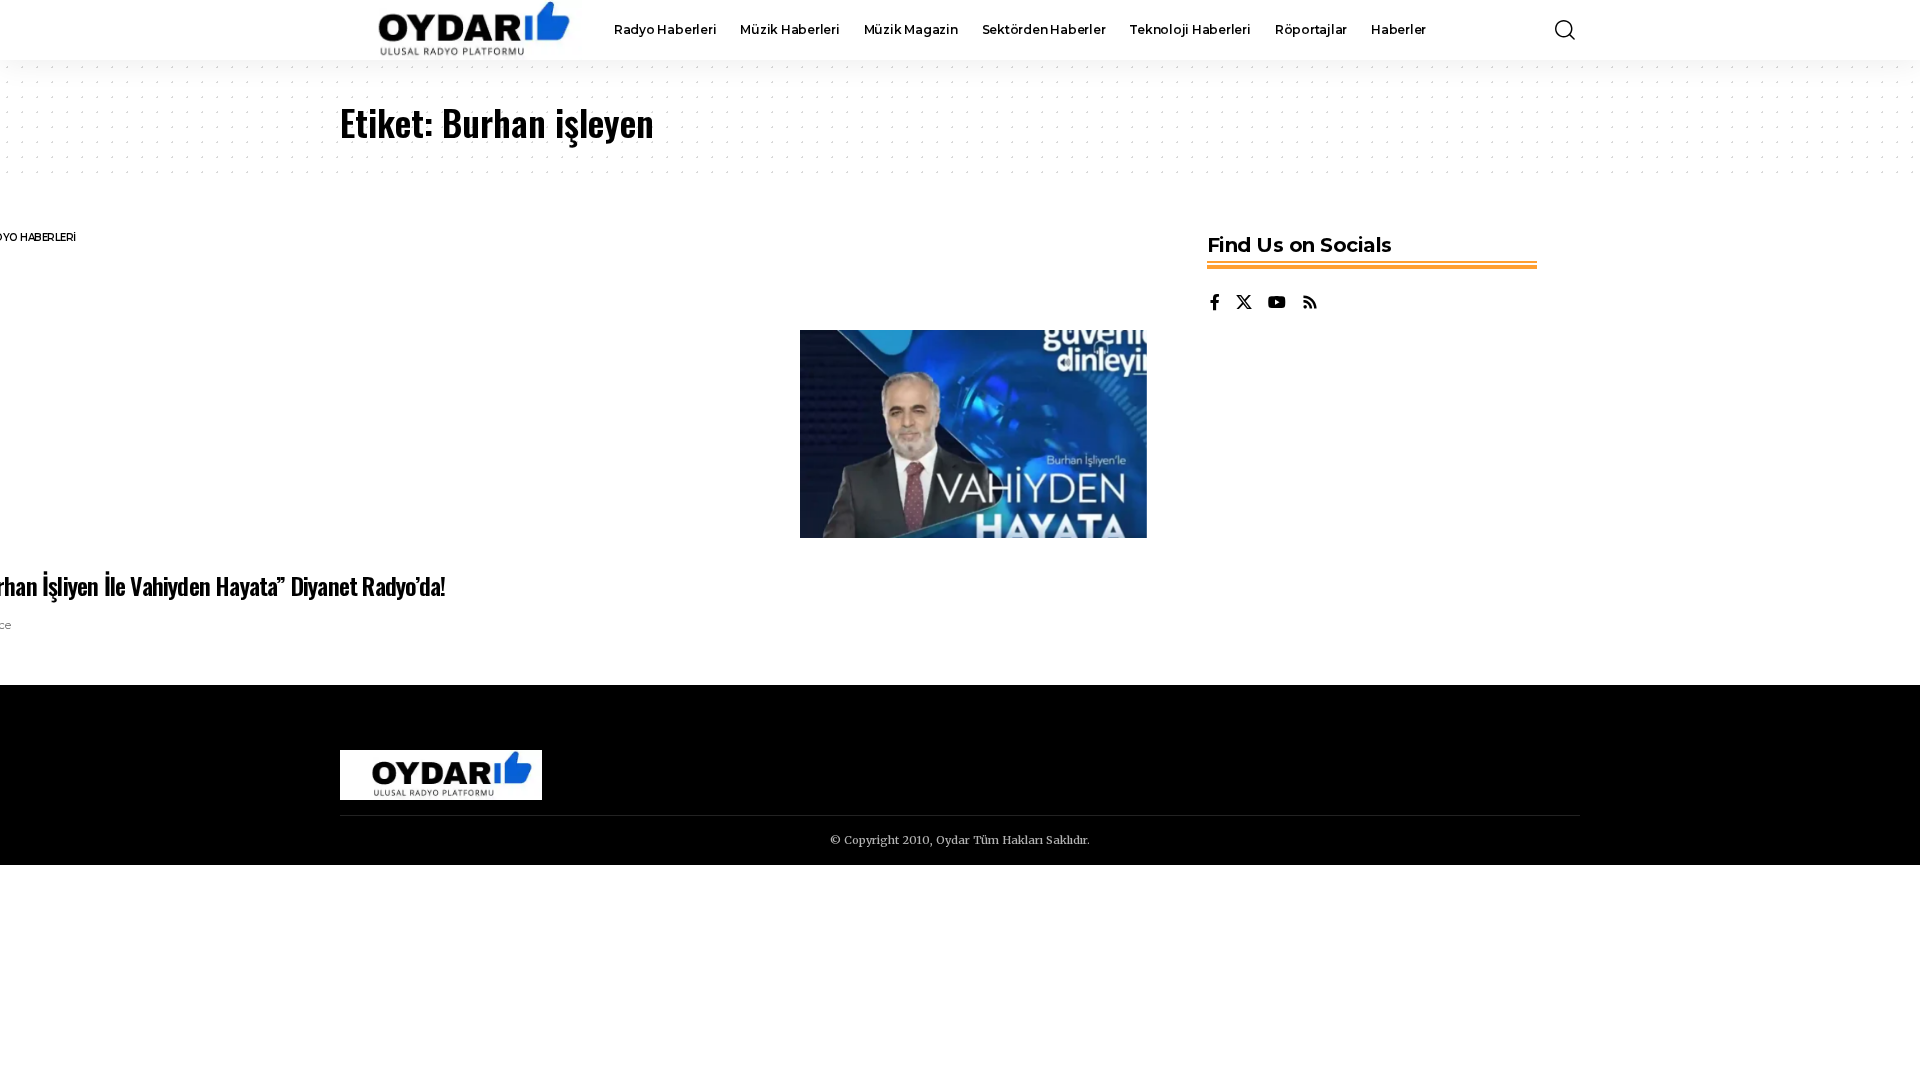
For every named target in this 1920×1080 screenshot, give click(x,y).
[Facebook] (1215, 303)
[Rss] (1310, 303)
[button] (1565, 30)
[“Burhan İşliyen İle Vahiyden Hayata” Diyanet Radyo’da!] (973, 434)
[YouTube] (1277, 303)
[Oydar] (461, 30)
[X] (1244, 303)
